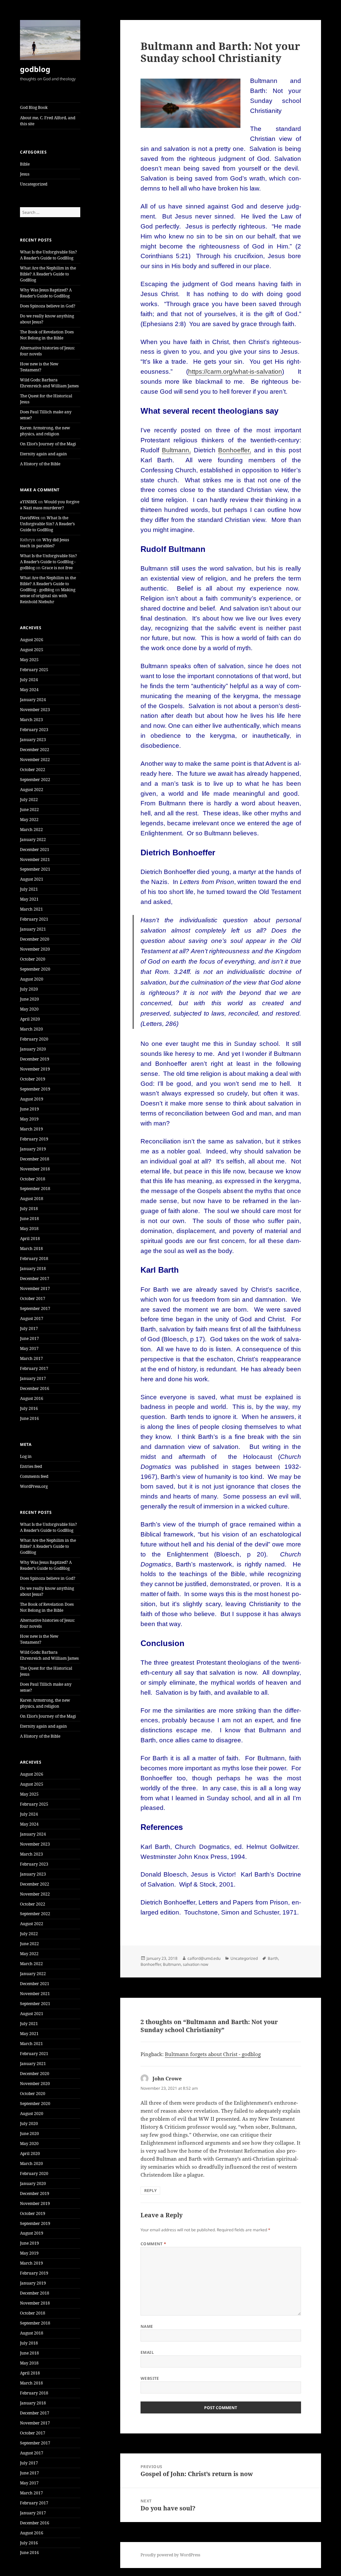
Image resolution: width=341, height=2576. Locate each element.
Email (147, 2352)
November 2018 (35, 1169)
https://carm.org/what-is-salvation (235, 372)
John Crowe (167, 2078)
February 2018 (34, 1259)
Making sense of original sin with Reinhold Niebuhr (48, 596)
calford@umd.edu (204, 1958)
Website (150, 2378)
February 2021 (34, 919)
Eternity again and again (43, 454)
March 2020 (31, 1029)
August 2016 (32, 1398)
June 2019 (29, 1109)
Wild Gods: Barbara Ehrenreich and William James (49, 383)
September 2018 (35, 1189)
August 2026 (32, 640)
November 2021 (35, 859)
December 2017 (35, 1279)
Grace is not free (57, 568)
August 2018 (32, 1199)
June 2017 (29, 1338)
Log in (26, 1456)
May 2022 (29, 820)
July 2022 (29, 800)
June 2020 (29, 999)
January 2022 (33, 840)
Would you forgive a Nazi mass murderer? (50, 505)
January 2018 (33, 1269)
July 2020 (29, 989)
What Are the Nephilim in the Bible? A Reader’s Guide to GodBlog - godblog (48, 584)
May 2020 (29, 1009)
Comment (154, 2244)
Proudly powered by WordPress (170, 2555)
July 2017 (29, 1328)
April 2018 (30, 1239)
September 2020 (35, 969)
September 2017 (35, 1308)
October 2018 (33, 1179)
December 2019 (35, 1059)
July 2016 (29, 1408)
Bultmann (172, 1964)
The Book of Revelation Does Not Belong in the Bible (47, 335)
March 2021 (31, 909)
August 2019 (32, 1099)
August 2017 (32, 1318)
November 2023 (35, 710)
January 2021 (33, 929)
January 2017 (33, 1378)
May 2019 (29, 1119)
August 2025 (32, 650)
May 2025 (29, 660)
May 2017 (29, 1348)
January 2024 (33, 700)
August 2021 (32, 879)
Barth (273, 1958)
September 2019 (35, 1089)
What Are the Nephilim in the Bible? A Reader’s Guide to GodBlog (48, 274)
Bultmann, (176, 450)
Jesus (25, 174)
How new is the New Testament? (39, 367)
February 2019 (34, 1139)
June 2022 (29, 810)
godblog (35, 69)
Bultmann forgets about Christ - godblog (213, 2054)
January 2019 (33, 1149)
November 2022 (35, 760)
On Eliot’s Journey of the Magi (48, 444)
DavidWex (30, 518)
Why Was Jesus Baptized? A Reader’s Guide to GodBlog (46, 293)
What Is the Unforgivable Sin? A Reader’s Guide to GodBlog (48, 255)
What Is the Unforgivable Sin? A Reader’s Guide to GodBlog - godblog (48, 562)
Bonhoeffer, (235, 450)
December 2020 (35, 939)
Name (147, 2326)
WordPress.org (34, 1486)
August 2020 (32, 979)
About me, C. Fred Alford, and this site (48, 121)
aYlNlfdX (28, 502)
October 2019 (33, 1079)
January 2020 (33, 1049)
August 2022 (32, 790)
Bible (25, 164)
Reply (150, 2190)
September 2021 (35, 869)
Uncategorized (34, 184)
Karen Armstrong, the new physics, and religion (45, 431)
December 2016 (35, 1388)
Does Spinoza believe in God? (48, 306)
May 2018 (29, 1229)
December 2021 (35, 850)
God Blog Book (34, 107)
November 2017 (35, 1288)
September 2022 (35, 780)
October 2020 (33, 959)
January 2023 (33, 740)
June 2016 (29, 1418)
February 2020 (34, 1039)
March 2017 (31, 1358)
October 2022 (33, 770)
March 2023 (31, 720)
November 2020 (35, 949)
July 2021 (29, 889)
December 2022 (35, 750)
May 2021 (29, 899)
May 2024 (29, 690)
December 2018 (35, 1159)
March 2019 (31, 1129)
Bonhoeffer (151, 1964)
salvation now (195, 1964)
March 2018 (31, 1249)
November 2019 (35, 1069)
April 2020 (30, 1019)
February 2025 (34, 670)
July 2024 (29, 680)
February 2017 (34, 1368)
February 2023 (34, 730)
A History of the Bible (40, 464)
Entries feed (31, 1466)
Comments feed (34, 1476)
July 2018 (29, 1209)
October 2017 (33, 1298)
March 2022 (31, 830)
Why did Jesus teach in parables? (44, 543)
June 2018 (29, 1219)
